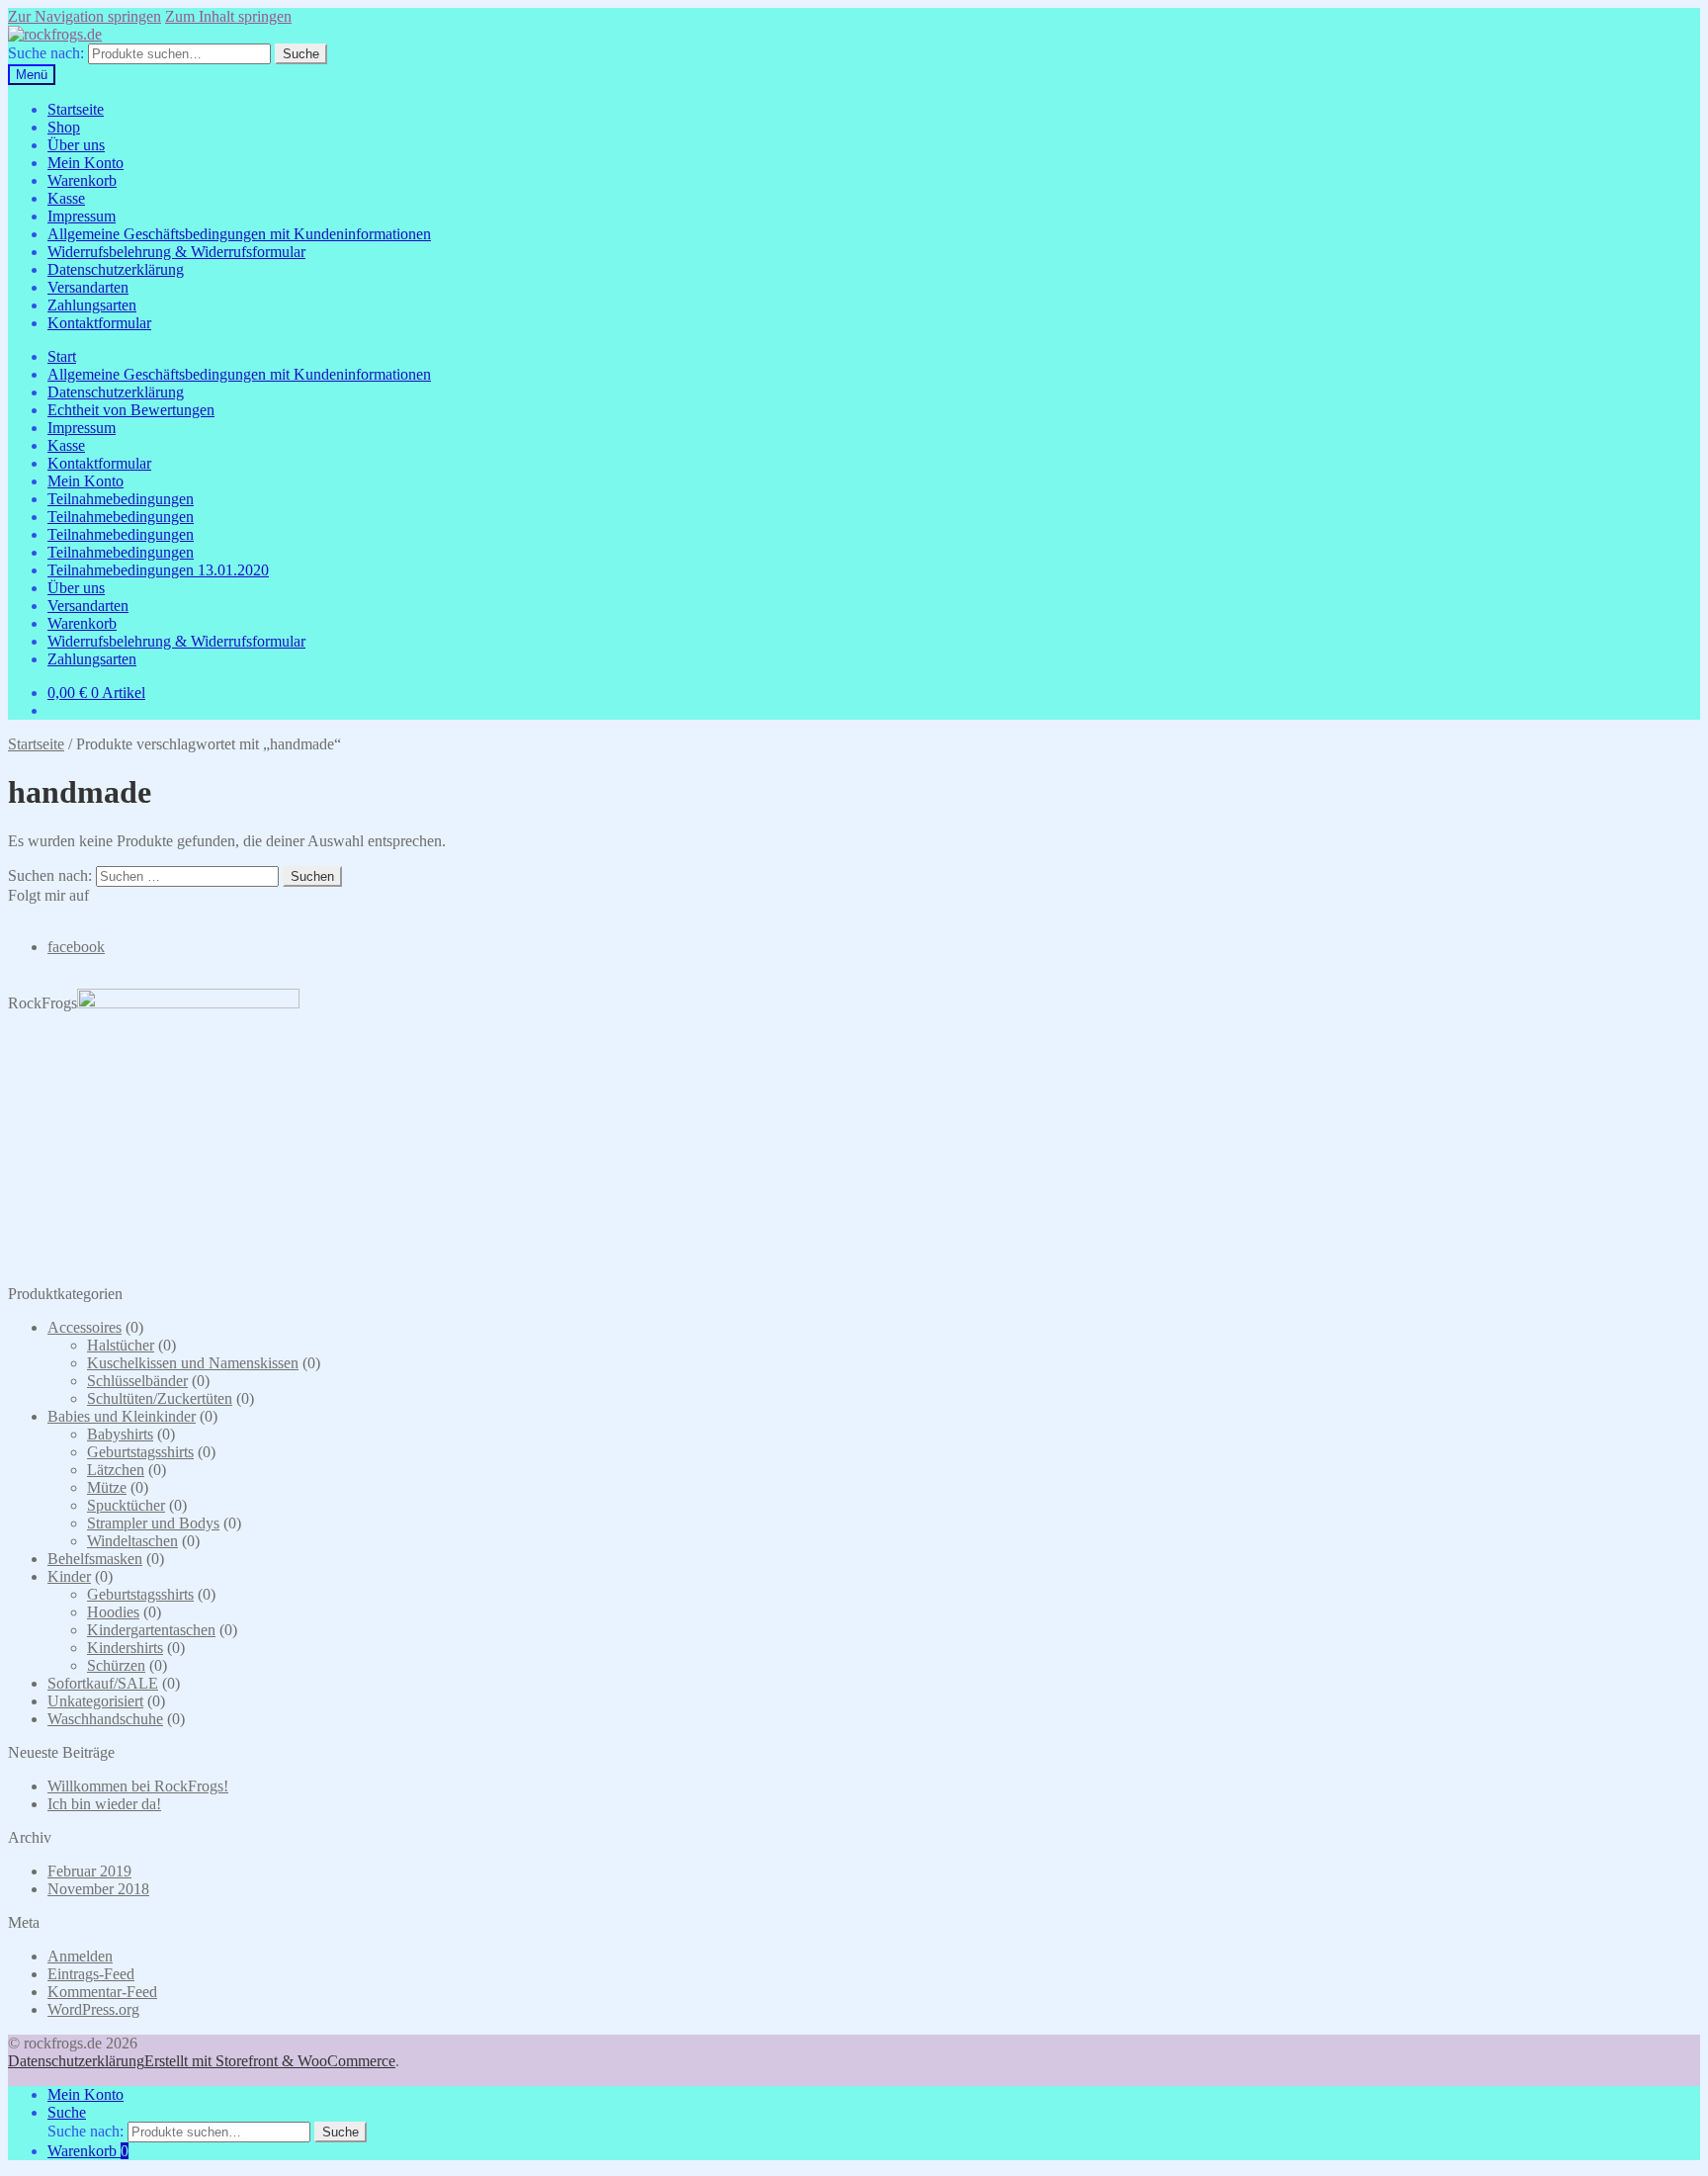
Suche (301, 54)
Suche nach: (46, 53)
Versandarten (88, 287)
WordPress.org (93, 2009)
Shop (64, 127)
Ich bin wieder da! (104, 1804)
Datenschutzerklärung (116, 269)
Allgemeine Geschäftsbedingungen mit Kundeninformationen (239, 234)
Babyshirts (120, 1434)
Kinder (69, 1576)
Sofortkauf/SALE (103, 1683)
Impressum (82, 216)
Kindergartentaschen (151, 1630)
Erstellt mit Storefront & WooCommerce (270, 2061)
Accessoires (85, 1327)
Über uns (76, 145)
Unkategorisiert (95, 1701)
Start (62, 356)
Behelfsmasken (95, 1559)
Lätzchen (116, 1470)
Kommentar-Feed (102, 1992)
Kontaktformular (99, 323)
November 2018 (98, 1889)
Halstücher (121, 1345)
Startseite (76, 109)
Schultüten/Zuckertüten (160, 1398)
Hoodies (113, 1612)
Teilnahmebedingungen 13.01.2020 (158, 570)
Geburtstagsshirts (140, 1452)
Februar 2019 (89, 1871)
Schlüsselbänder (137, 1381)
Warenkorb (82, 180)
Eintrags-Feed (91, 1974)
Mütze (107, 1487)
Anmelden (80, 1956)
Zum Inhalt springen (228, 16)
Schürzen (116, 1665)
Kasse (66, 198)
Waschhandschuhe (105, 1719)
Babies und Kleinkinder (122, 1416)
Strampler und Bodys (153, 1523)
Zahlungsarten (92, 305)
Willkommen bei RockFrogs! (138, 1786)
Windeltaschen (132, 1541)
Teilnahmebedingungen (121, 499)
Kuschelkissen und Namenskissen (193, 1363)
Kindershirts (125, 1648)
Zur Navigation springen (85, 16)
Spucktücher (126, 1505)
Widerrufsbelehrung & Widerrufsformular (176, 252)
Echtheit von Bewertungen (131, 410)
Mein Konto (85, 163)
